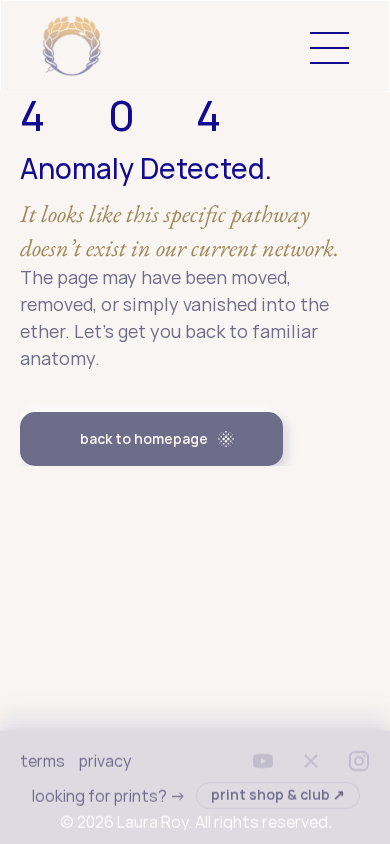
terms (42, 761)
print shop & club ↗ (277, 794)
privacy (104, 761)
